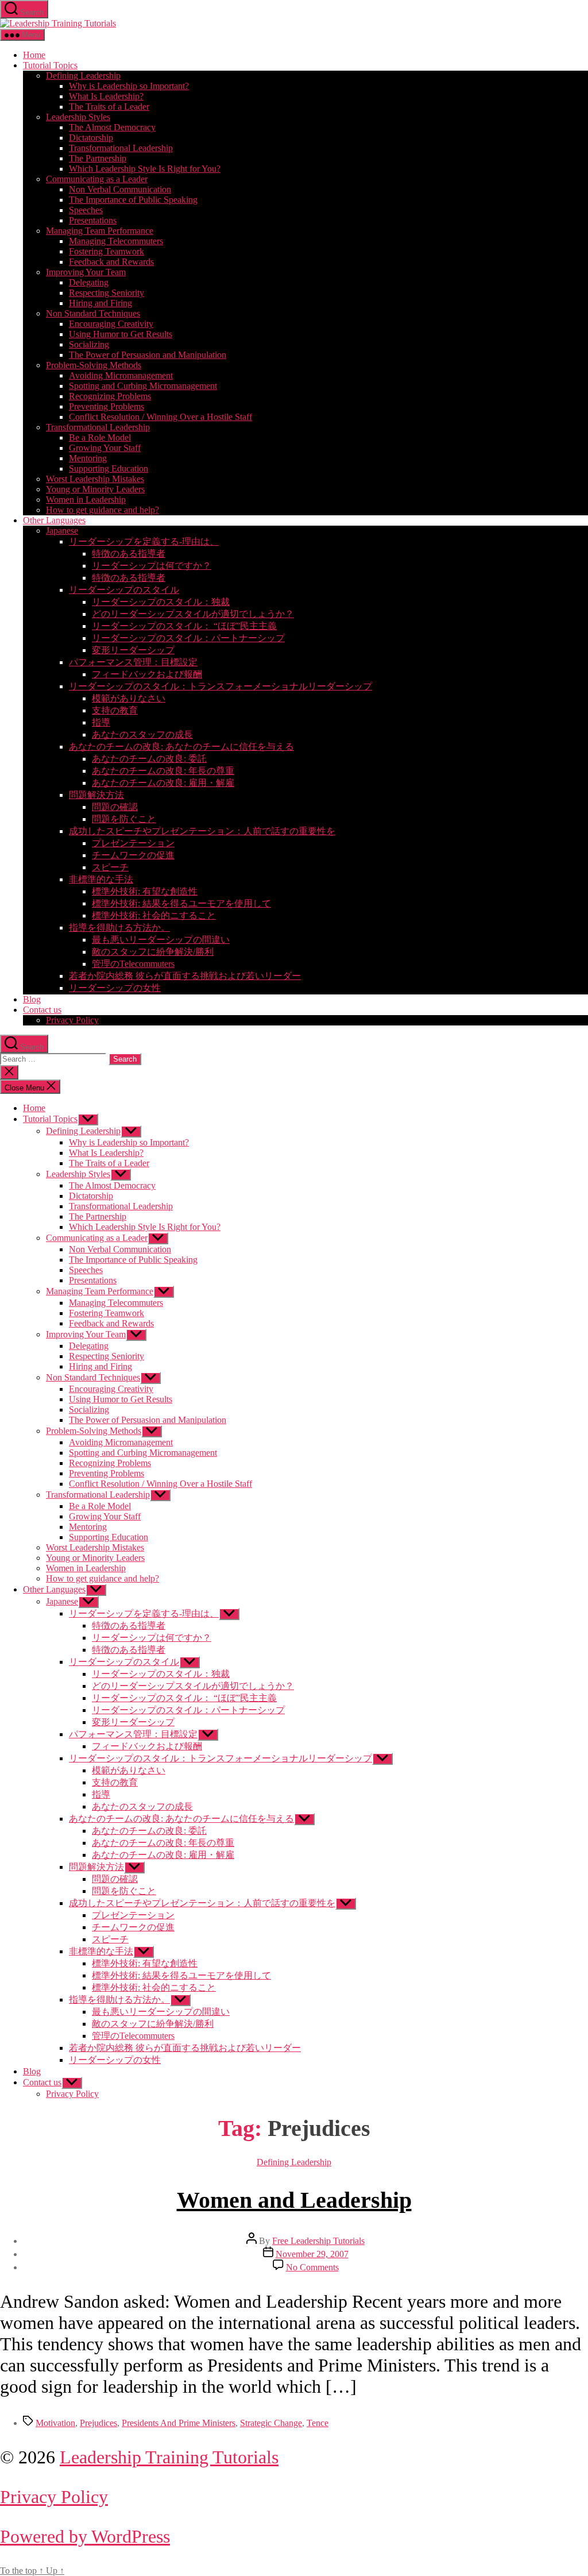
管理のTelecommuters (133, 964)
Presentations (93, 220)
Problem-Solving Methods (94, 365)
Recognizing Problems (110, 396)
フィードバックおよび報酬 (147, 674)
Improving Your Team (86, 272)
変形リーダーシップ (133, 650)
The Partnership (98, 158)
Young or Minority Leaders (95, 489)
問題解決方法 (96, 795)
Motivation (55, 2423)
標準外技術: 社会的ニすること (154, 915)
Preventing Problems (107, 406)
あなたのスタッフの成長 (142, 734)
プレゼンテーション (133, 843)
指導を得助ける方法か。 (119, 928)
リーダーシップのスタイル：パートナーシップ (188, 638)
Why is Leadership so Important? (129, 86)
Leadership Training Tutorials (169, 2457)
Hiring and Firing (100, 303)
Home (34, 55)
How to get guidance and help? (102, 510)
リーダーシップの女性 (115, 988)
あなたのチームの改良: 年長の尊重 (163, 771)
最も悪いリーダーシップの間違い (161, 940)
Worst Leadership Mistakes (95, 479)
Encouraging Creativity (111, 324)
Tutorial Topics (50, 65)
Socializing (89, 344)
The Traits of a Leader (109, 107)
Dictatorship (91, 138)
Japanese (62, 531)
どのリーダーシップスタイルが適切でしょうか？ (193, 614)
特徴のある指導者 (129, 554)
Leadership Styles (78, 117)
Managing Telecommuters (116, 241)
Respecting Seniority (107, 293)
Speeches (86, 210)
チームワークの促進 (133, 855)
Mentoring (88, 458)
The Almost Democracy (112, 127)
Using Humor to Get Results (121, 334)
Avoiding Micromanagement (121, 375)
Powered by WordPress (85, 2536)
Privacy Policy (72, 1020)
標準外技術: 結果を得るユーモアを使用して (181, 903)
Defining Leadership (83, 76)
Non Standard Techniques (93, 313)
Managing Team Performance (100, 231)
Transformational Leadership (121, 148)
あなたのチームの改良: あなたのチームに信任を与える (181, 747)
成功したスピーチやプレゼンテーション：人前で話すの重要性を (202, 831)
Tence (318, 2423)
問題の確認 (115, 807)
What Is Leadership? (106, 96)
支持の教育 (115, 710)
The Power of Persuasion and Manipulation (148, 355)
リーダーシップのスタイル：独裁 (161, 602)
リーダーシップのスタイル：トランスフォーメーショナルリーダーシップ (220, 686)
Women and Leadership (294, 2200)
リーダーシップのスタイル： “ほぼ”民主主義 (184, 626)
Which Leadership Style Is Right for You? (145, 169)
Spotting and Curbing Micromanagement (143, 386)
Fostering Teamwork (107, 251)
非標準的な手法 (101, 879)
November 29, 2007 (312, 2254)
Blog (32, 999)
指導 (101, 722)
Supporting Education (109, 468)
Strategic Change (271, 2423)
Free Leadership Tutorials (318, 2241)
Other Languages (54, 520)
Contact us (42, 1010)
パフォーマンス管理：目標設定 (133, 662)
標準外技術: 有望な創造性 (145, 891)
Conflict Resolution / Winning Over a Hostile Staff (160, 417)
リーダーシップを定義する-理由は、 (144, 541)
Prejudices (98, 2423)
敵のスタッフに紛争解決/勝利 (153, 952)
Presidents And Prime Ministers (179, 2423)
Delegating (89, 282)
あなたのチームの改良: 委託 (149, 759)
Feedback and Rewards (111, 262)
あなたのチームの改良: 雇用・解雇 (163, 783)
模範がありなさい (129, 698)
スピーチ (110, 867)
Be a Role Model (100, 437)
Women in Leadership (86, 500)
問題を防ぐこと (124, 819)
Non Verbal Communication (120, 189)
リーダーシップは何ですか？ (152, 566)
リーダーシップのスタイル (124, 590)
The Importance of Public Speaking (133, 200)
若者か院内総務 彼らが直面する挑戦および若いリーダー (185, 976)
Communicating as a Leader (97, 179)
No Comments (312, 2267)
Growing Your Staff (105, 448)
